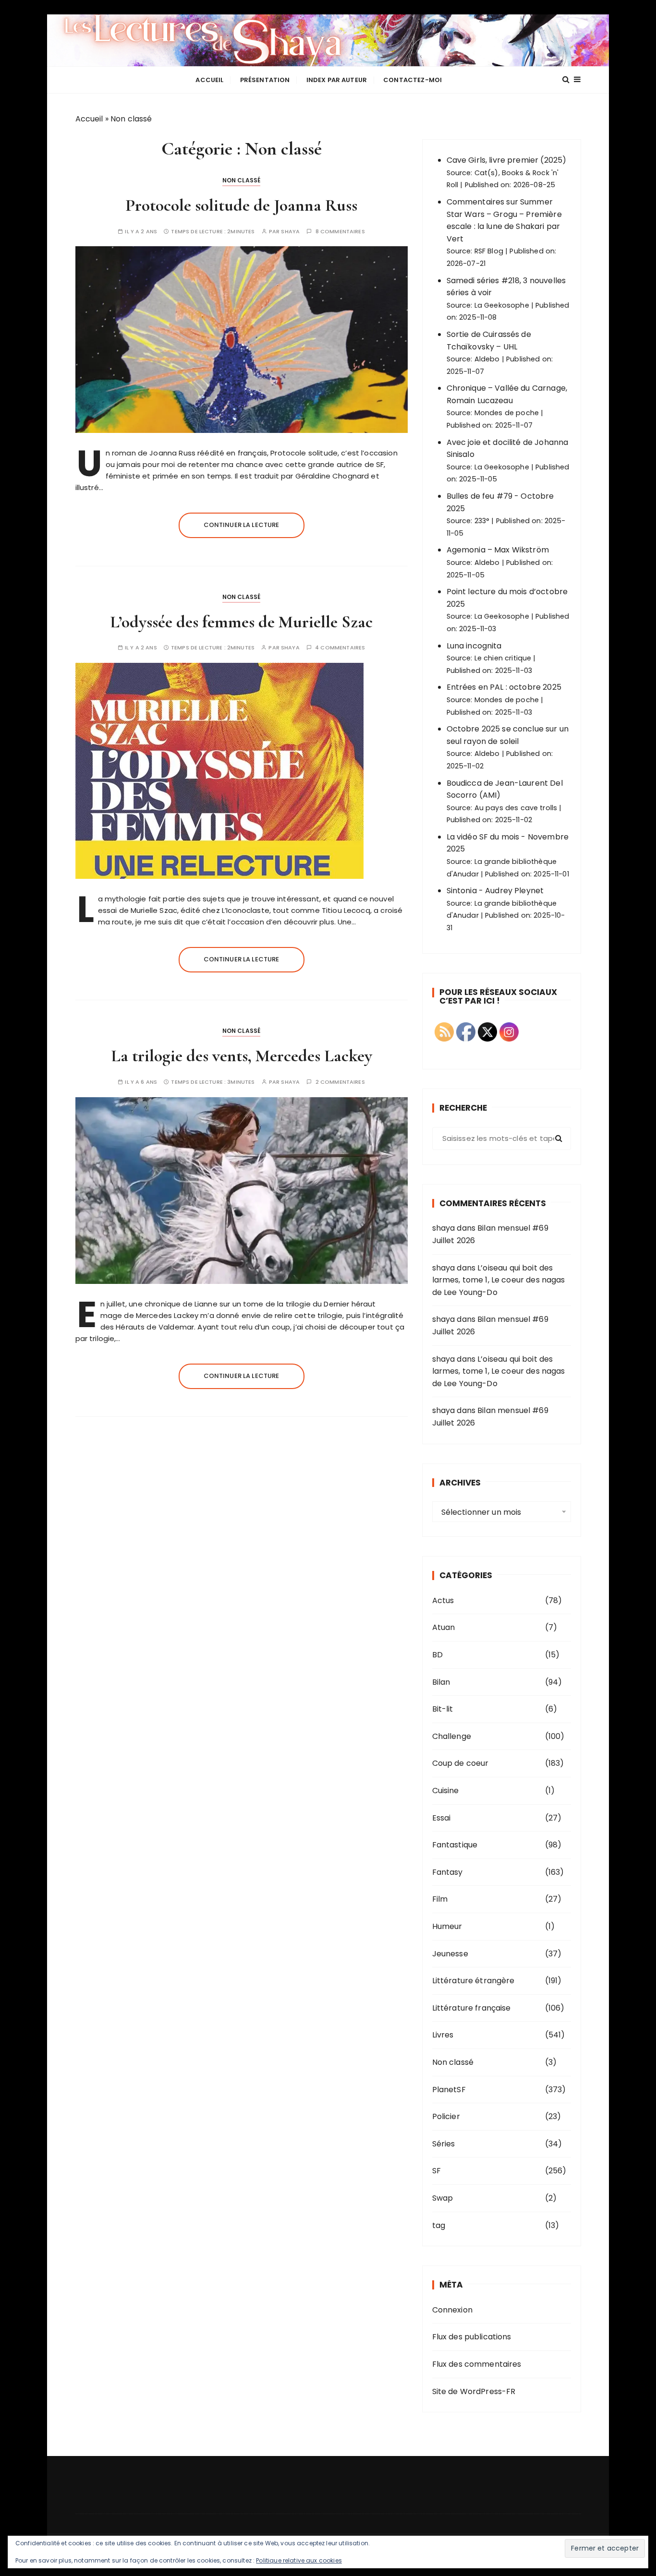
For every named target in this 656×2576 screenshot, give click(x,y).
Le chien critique (503, 658)
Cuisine (446, 1791)
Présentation (265, 80)
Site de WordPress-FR (474, 2391)
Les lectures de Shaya (328, 40)
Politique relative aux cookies (299, 2560)
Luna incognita (474, 646)
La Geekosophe (502, 305)
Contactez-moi (413, 80)
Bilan (441, 1682)
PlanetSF (449, 2090)
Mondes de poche (507, 413)
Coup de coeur (461, 1763)
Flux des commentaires (477, 2364)
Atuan (444, 1627)
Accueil (209, 80)
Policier (446, 2116)
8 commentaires (340, 232)
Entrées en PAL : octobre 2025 (504, 687)
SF (437, 2171)
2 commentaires (340, 1082)
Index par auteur (337, 80)
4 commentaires (340, 648)
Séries (444, 2144)
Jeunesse (450, 1954)
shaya (290, 232)
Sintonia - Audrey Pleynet (495, 891)
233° (482, 521)
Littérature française (472, 2008)
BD (437, 1655)
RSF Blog (489, 251)
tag (439, 2225)
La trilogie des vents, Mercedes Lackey (242, 1056)
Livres (443, 2035)
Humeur (447, 1926)
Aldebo (487, 359)
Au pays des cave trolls (516, 808)
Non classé (242, 180)
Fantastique (455, 1845)
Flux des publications (472, 2337)
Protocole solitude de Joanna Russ (241, 205)
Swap (443, 2198)
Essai (442, 1818)
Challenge (452, 1736)
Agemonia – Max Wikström (498, 550)
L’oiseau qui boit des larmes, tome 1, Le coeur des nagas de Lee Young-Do (499, 1280)
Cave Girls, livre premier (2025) (507, 160)
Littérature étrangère (474, 1981)
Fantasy (448, 1872)
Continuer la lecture (242, 525)
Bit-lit (443, 1709)
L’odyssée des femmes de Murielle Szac (241, 622)
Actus (443, 1600)
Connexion (452, 2310)
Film (440, 1899)
